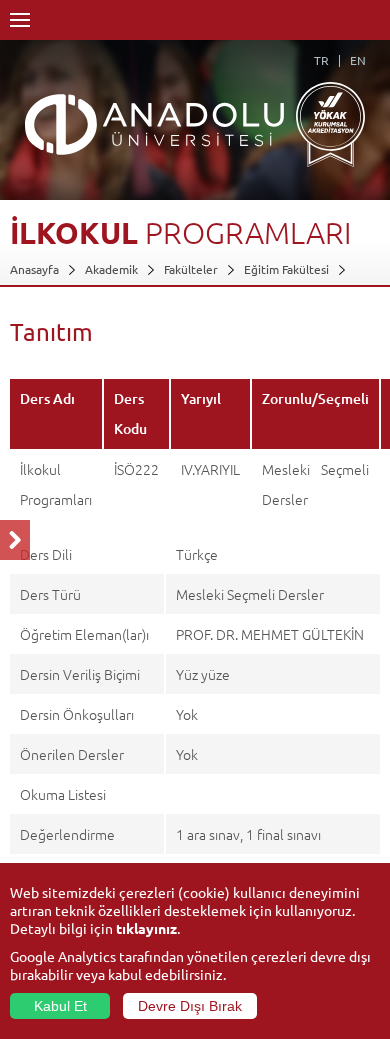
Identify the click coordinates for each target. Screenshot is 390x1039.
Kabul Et (60, 1006)
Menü (20, 20)
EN (358, 60)
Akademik (111, 269)
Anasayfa (34, 269)
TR (321, 60)
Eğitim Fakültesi (286, 269)
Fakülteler (191, 269)
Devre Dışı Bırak (190, 1006)
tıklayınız (146, 928)
